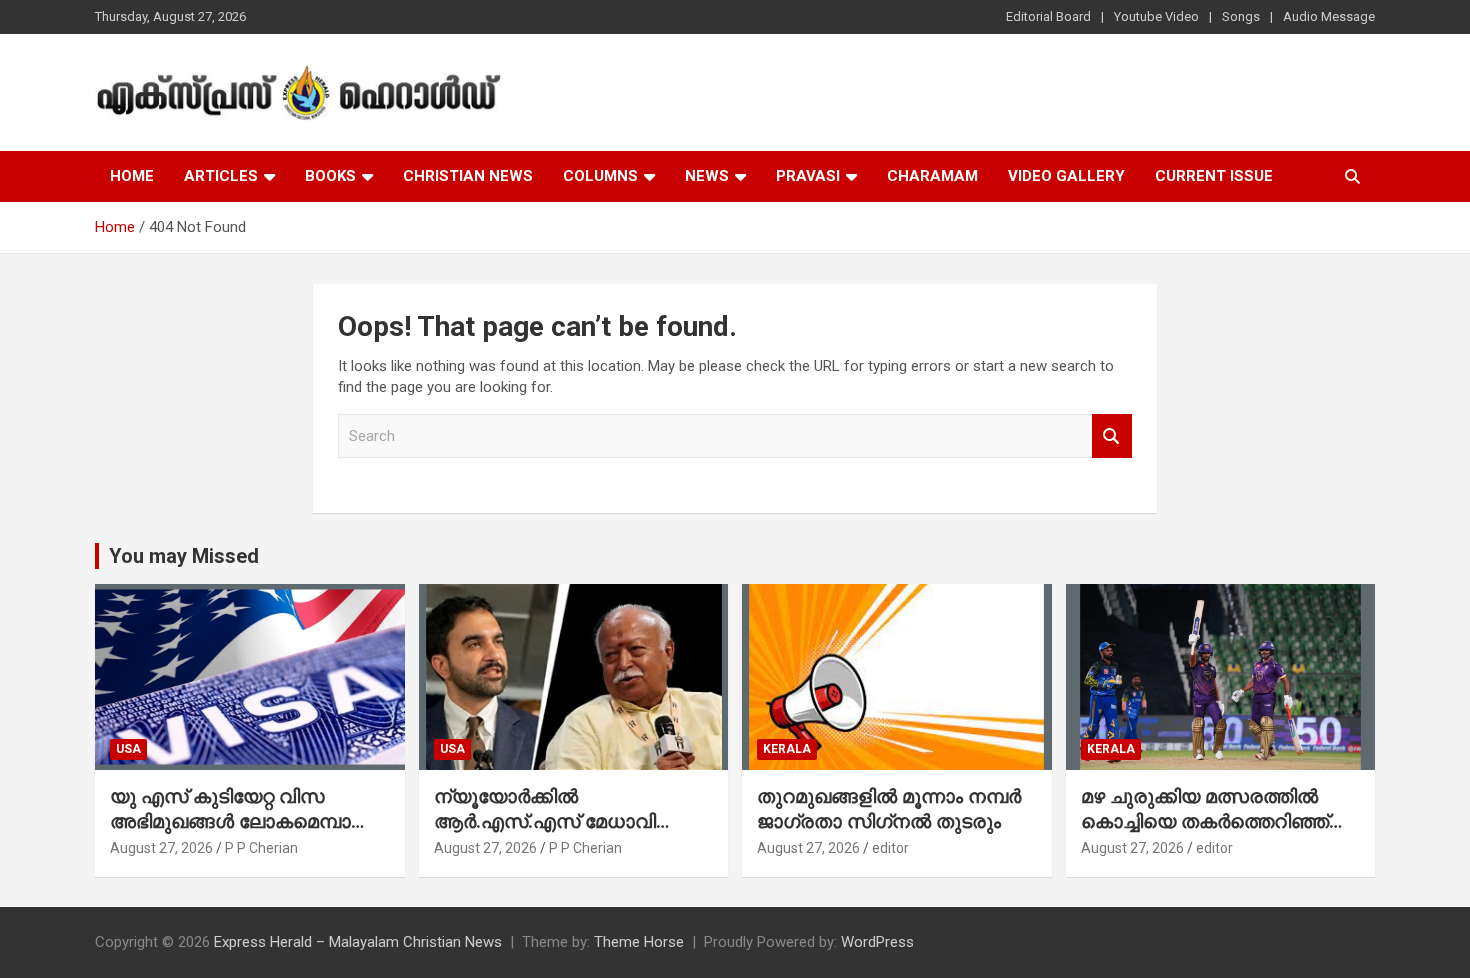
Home (132, 176)
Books (330, 176)
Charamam (932, 176)
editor (890, 848)
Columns (600, 176)
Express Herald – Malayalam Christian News (358, 942)
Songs (1241, 16)
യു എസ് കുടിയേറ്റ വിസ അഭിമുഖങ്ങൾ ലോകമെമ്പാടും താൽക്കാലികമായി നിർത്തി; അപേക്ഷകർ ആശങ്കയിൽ (243, 833)
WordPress (877, 942)
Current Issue (1214, 176)
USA (128, 749)
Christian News (468, 176)
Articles (221, 176)
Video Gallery (1066, 176)
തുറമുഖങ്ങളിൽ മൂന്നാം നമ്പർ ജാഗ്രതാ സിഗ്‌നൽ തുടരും (889, 809)
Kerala (787, 749)
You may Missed (184, 556)
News (707, 176)
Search (1112, 436)
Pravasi (808, 176)
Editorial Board (1048, 16)
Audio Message (1329, 16)
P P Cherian (261, 848)
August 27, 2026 (161, 848)
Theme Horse (639, 942)
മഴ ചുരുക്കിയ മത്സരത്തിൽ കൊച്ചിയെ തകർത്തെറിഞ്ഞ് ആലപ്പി (1205, 821)
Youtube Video (1156, 16)
